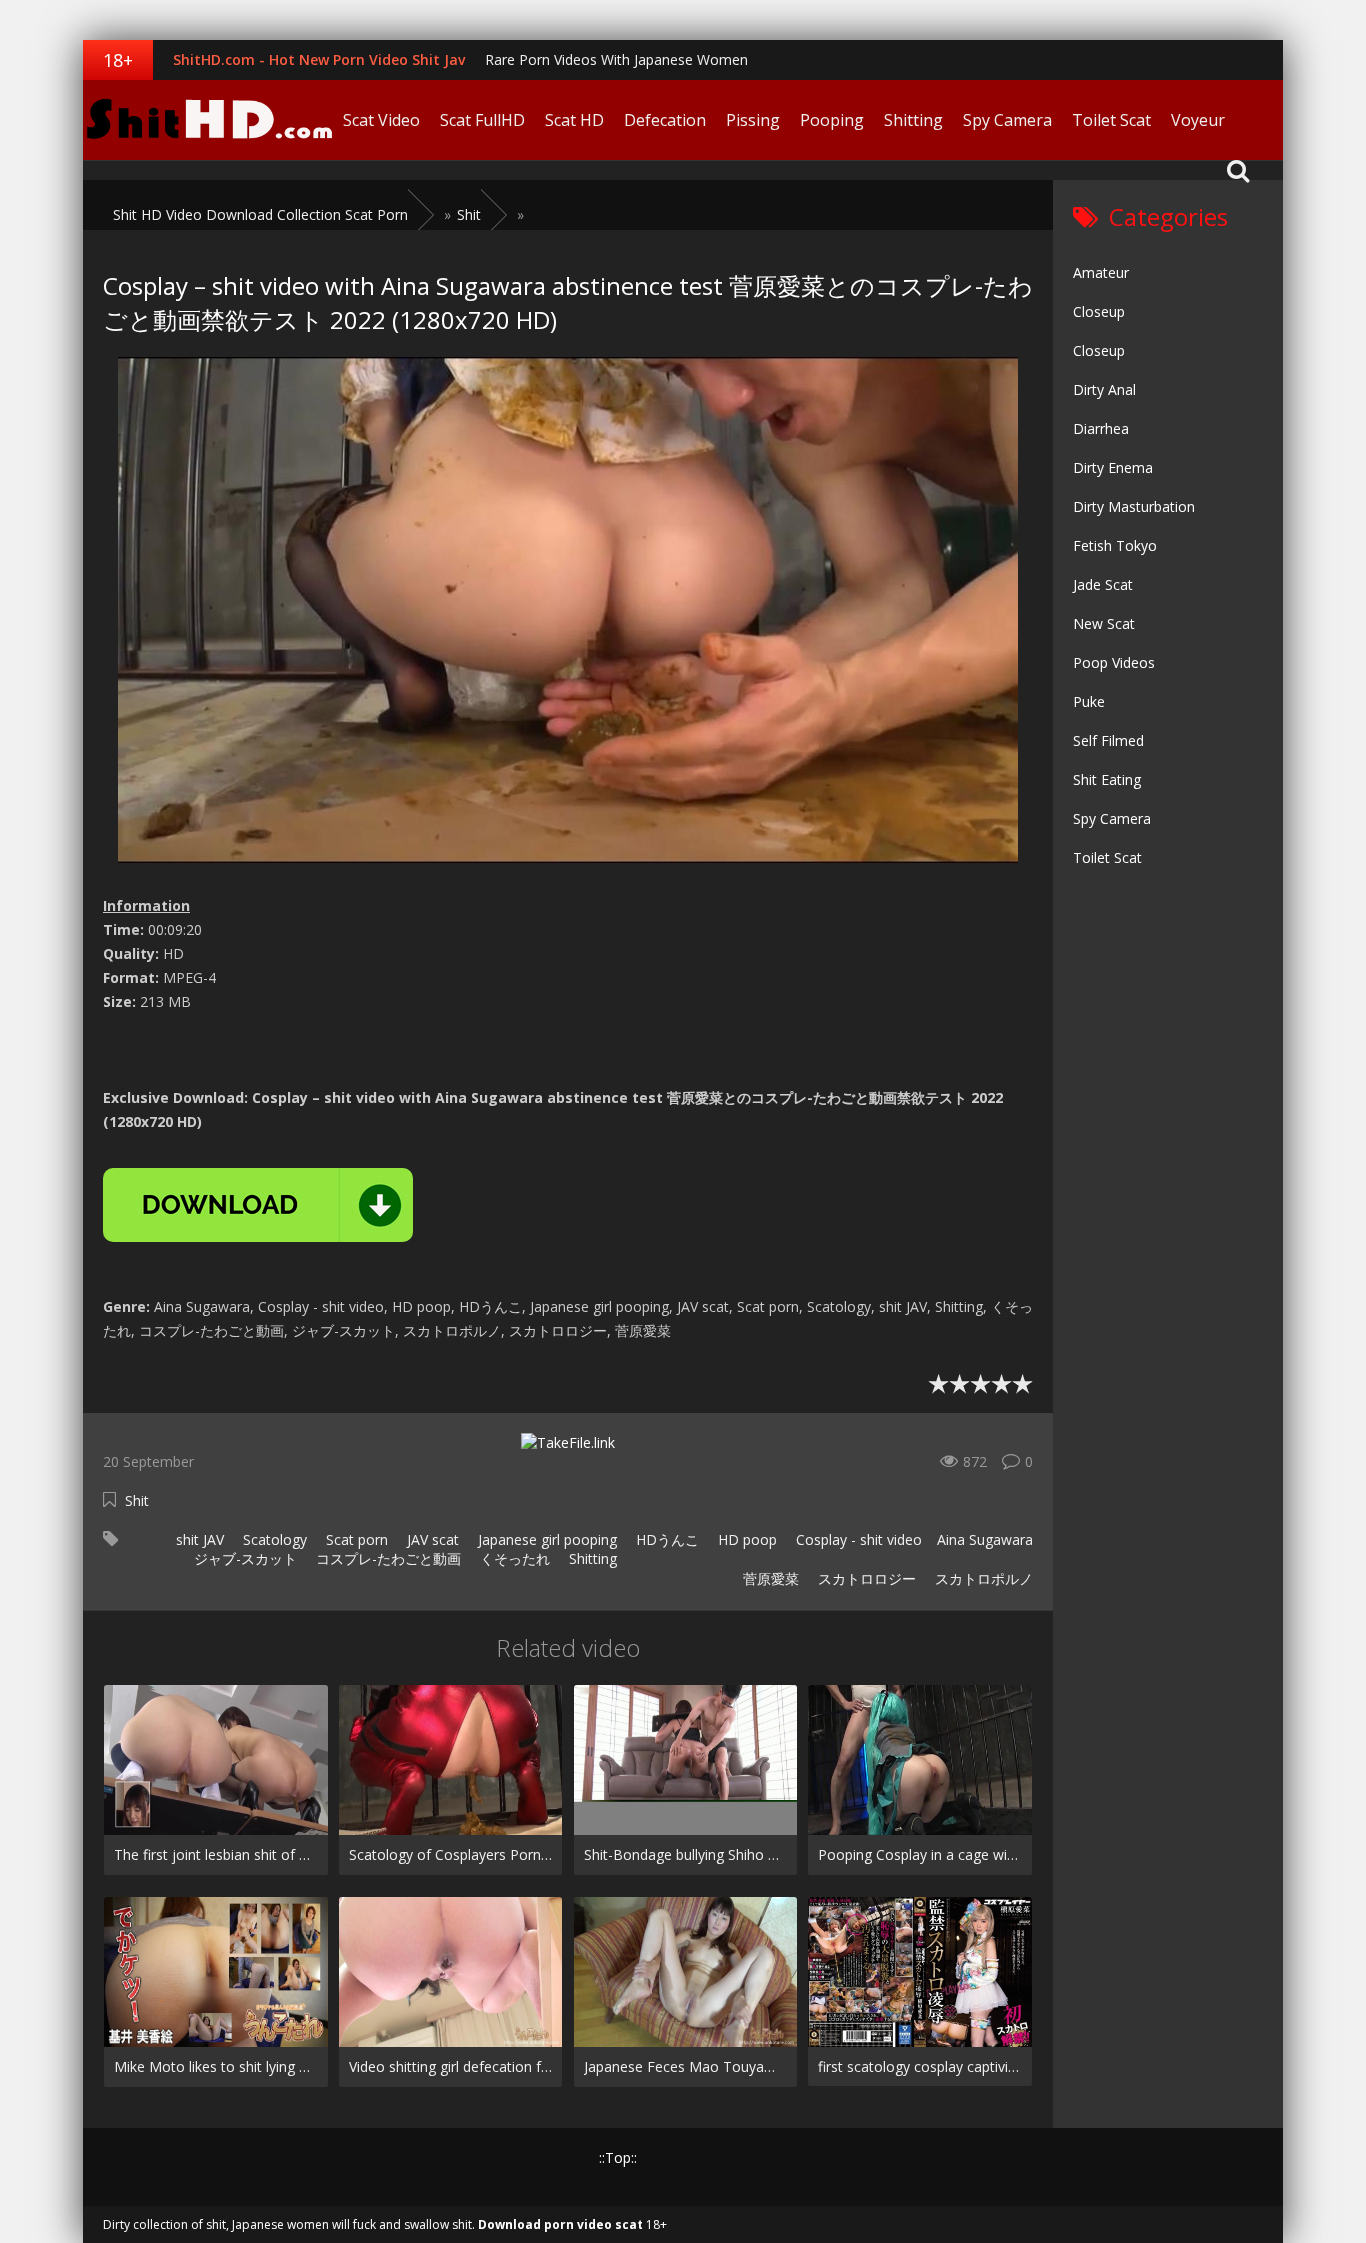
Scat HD (574, 120)
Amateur (1101, 272)
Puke (1089, 701)
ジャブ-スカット (243, 1558)
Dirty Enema (1113, 467)
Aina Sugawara (985, 1539)
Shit (137, 1500)
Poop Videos (1114, 662)
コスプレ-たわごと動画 (386, 1558)
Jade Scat (1103, 584)
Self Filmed (1108, 740)
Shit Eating (1107, 779)
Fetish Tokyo (1115, 545)
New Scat (1104, 623)
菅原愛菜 (769, 1578)
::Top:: (618, 2157)
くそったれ (513, 1558)
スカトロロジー (865, 1578)
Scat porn (355, 1539)
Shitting (913, 120)
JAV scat (431, 1539)
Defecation (665, 120)
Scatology (273, 1539)
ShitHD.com (208, 120)
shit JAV (198, 1539)
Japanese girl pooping (545, 1539)
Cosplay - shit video (857, 1539)
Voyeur (1198, 120)
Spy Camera (1007, 120)
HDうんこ (665, 1539)
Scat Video (381, 120)
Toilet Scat (1111, 120)
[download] (258, 1205)
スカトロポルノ (982, 1578)
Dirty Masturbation (1134, 506)
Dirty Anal (1104, 389)
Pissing (753, 120)
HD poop (745, 1539)
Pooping (832, 120)
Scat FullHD (482, 120)
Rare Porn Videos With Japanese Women (616, 59)
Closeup (1099, 311)
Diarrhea (1101, 428)
